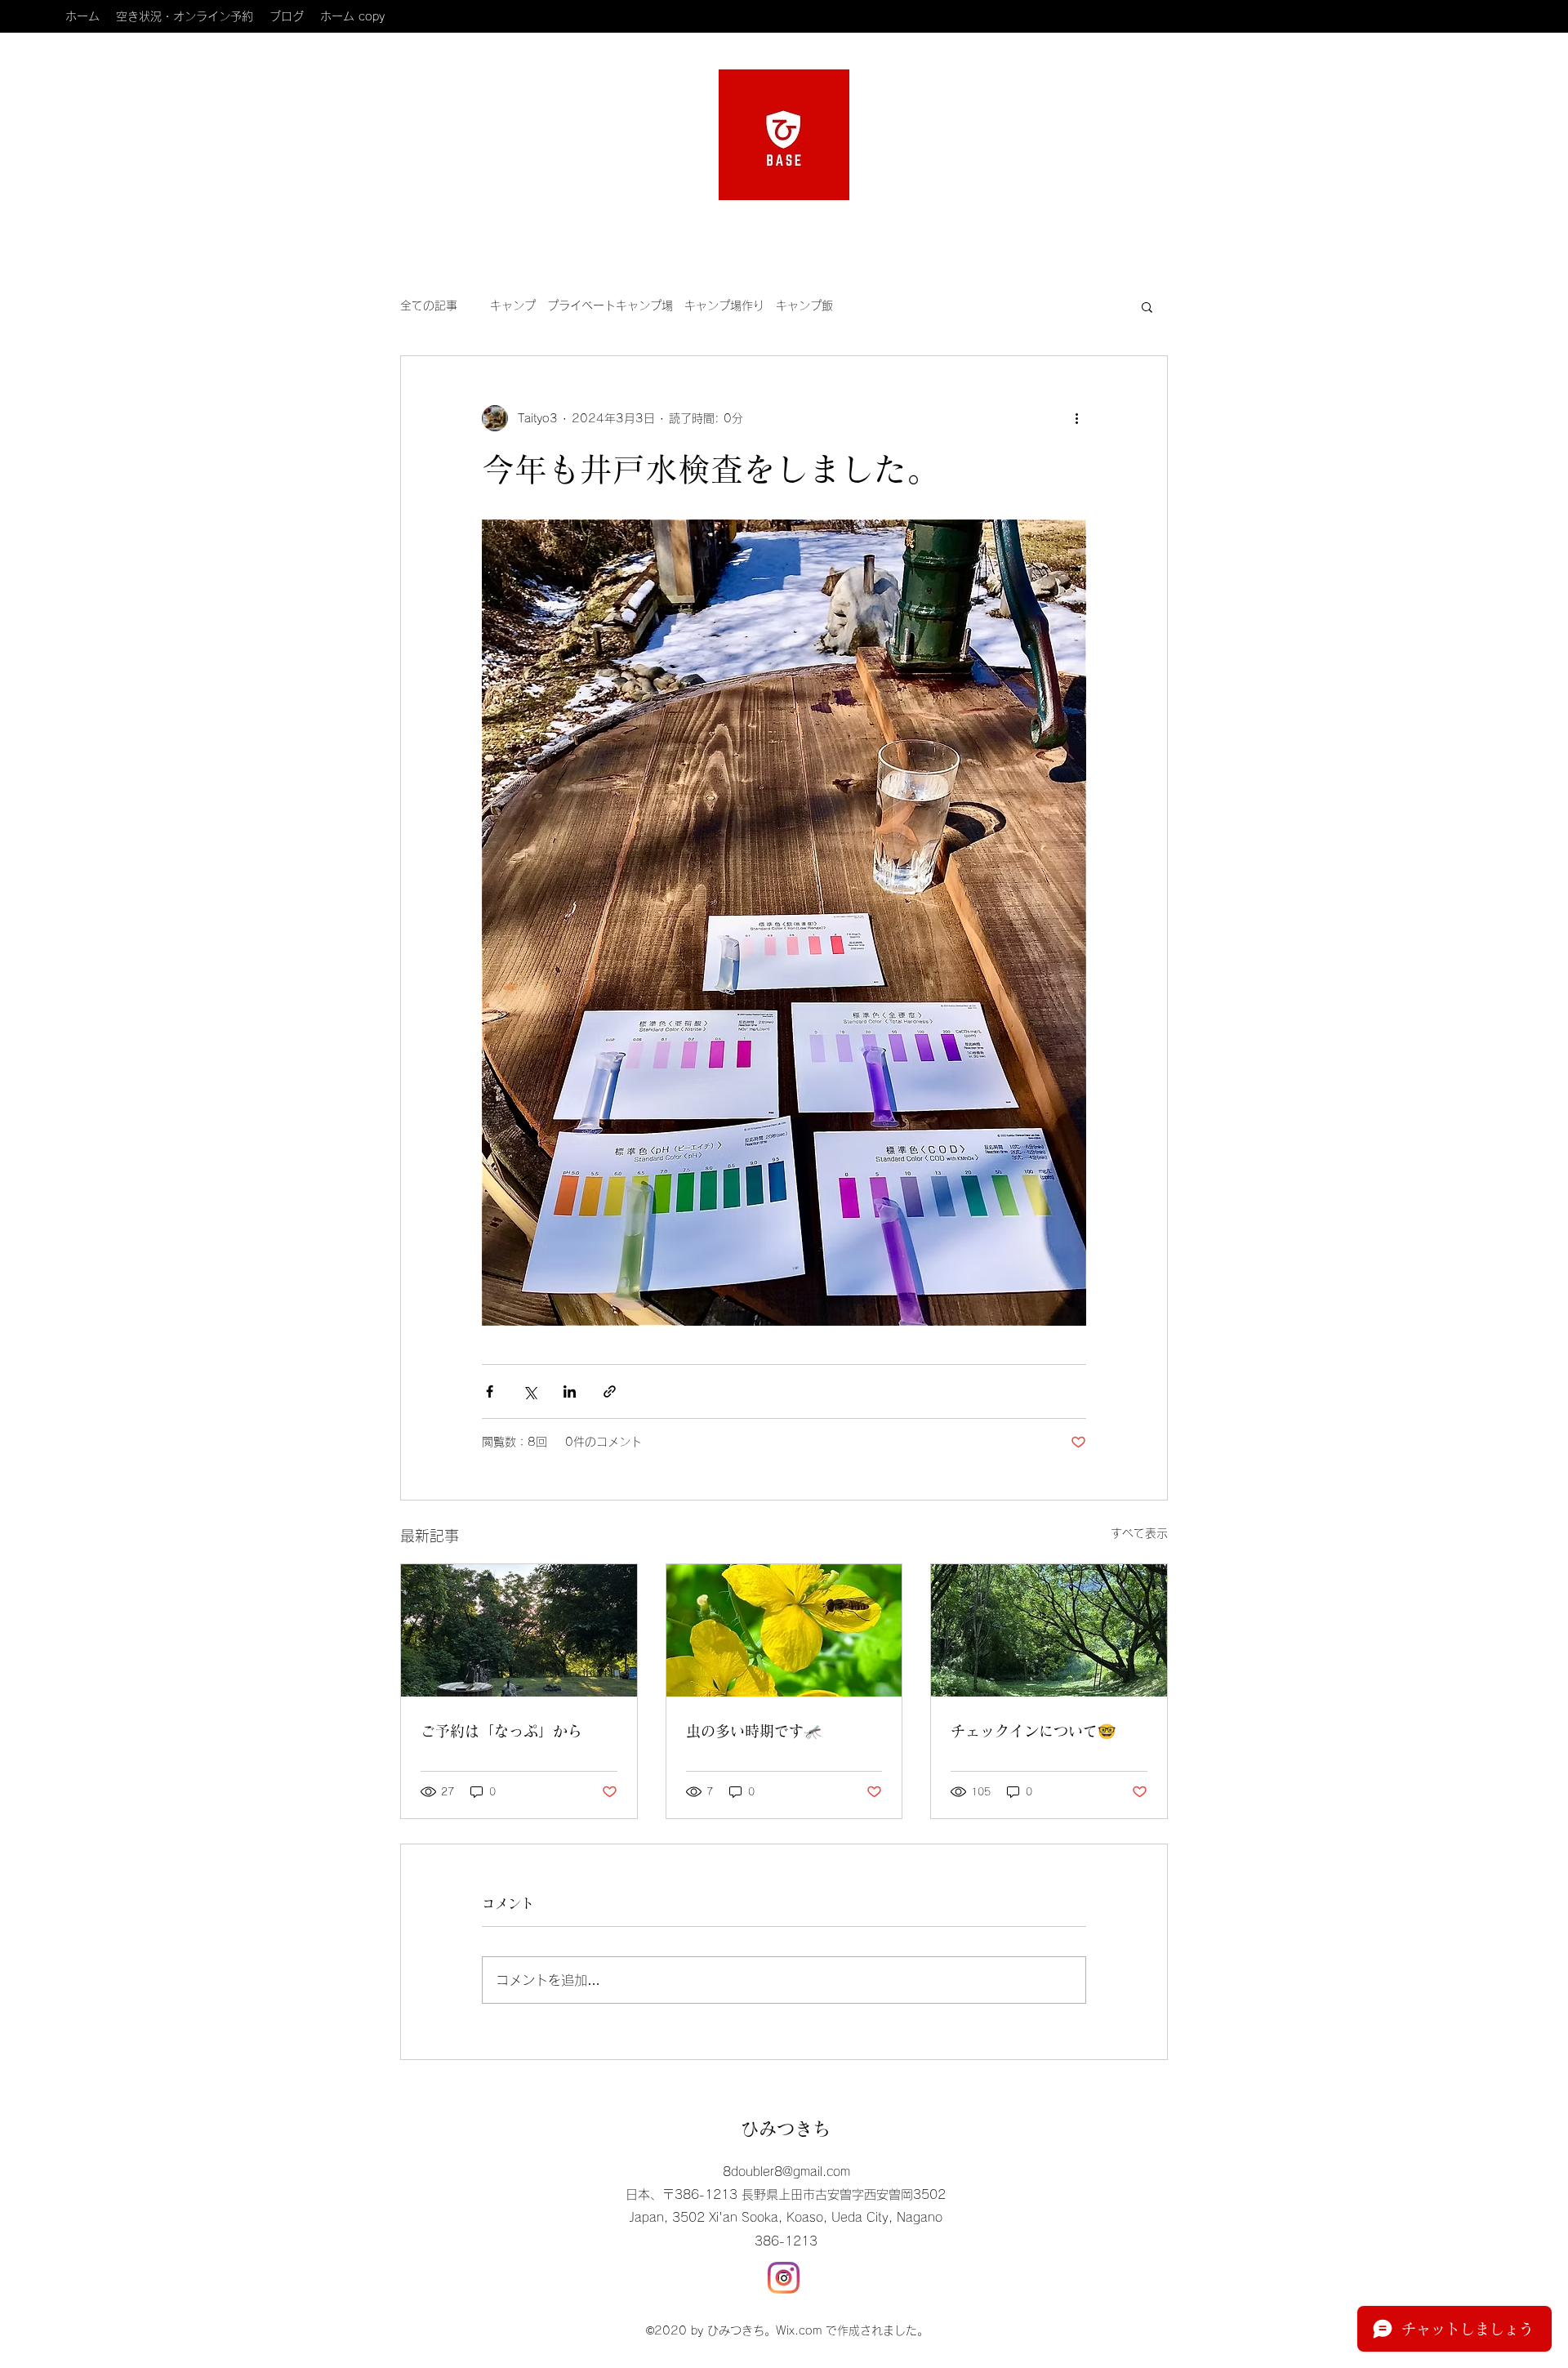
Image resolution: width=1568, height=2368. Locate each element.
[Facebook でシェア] (490, 1391)
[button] (1147, 306)
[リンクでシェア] (610, 1391)
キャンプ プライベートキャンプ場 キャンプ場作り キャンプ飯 (661, 305)
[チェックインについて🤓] (1049, 1630)
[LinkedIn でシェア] (570, 1391)
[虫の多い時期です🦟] (784, 1630)
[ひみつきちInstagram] (784, 2278)
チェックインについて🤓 (1033, 1731)
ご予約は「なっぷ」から (501, 1731)
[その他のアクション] (1076, 418)
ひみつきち (786, 2129)
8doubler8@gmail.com (786, 2172)
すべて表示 (1139, 1533)
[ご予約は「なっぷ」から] (519, 1630)
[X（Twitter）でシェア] (530, 1391)
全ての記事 (429, 305)
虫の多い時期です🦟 (754, 1731)
